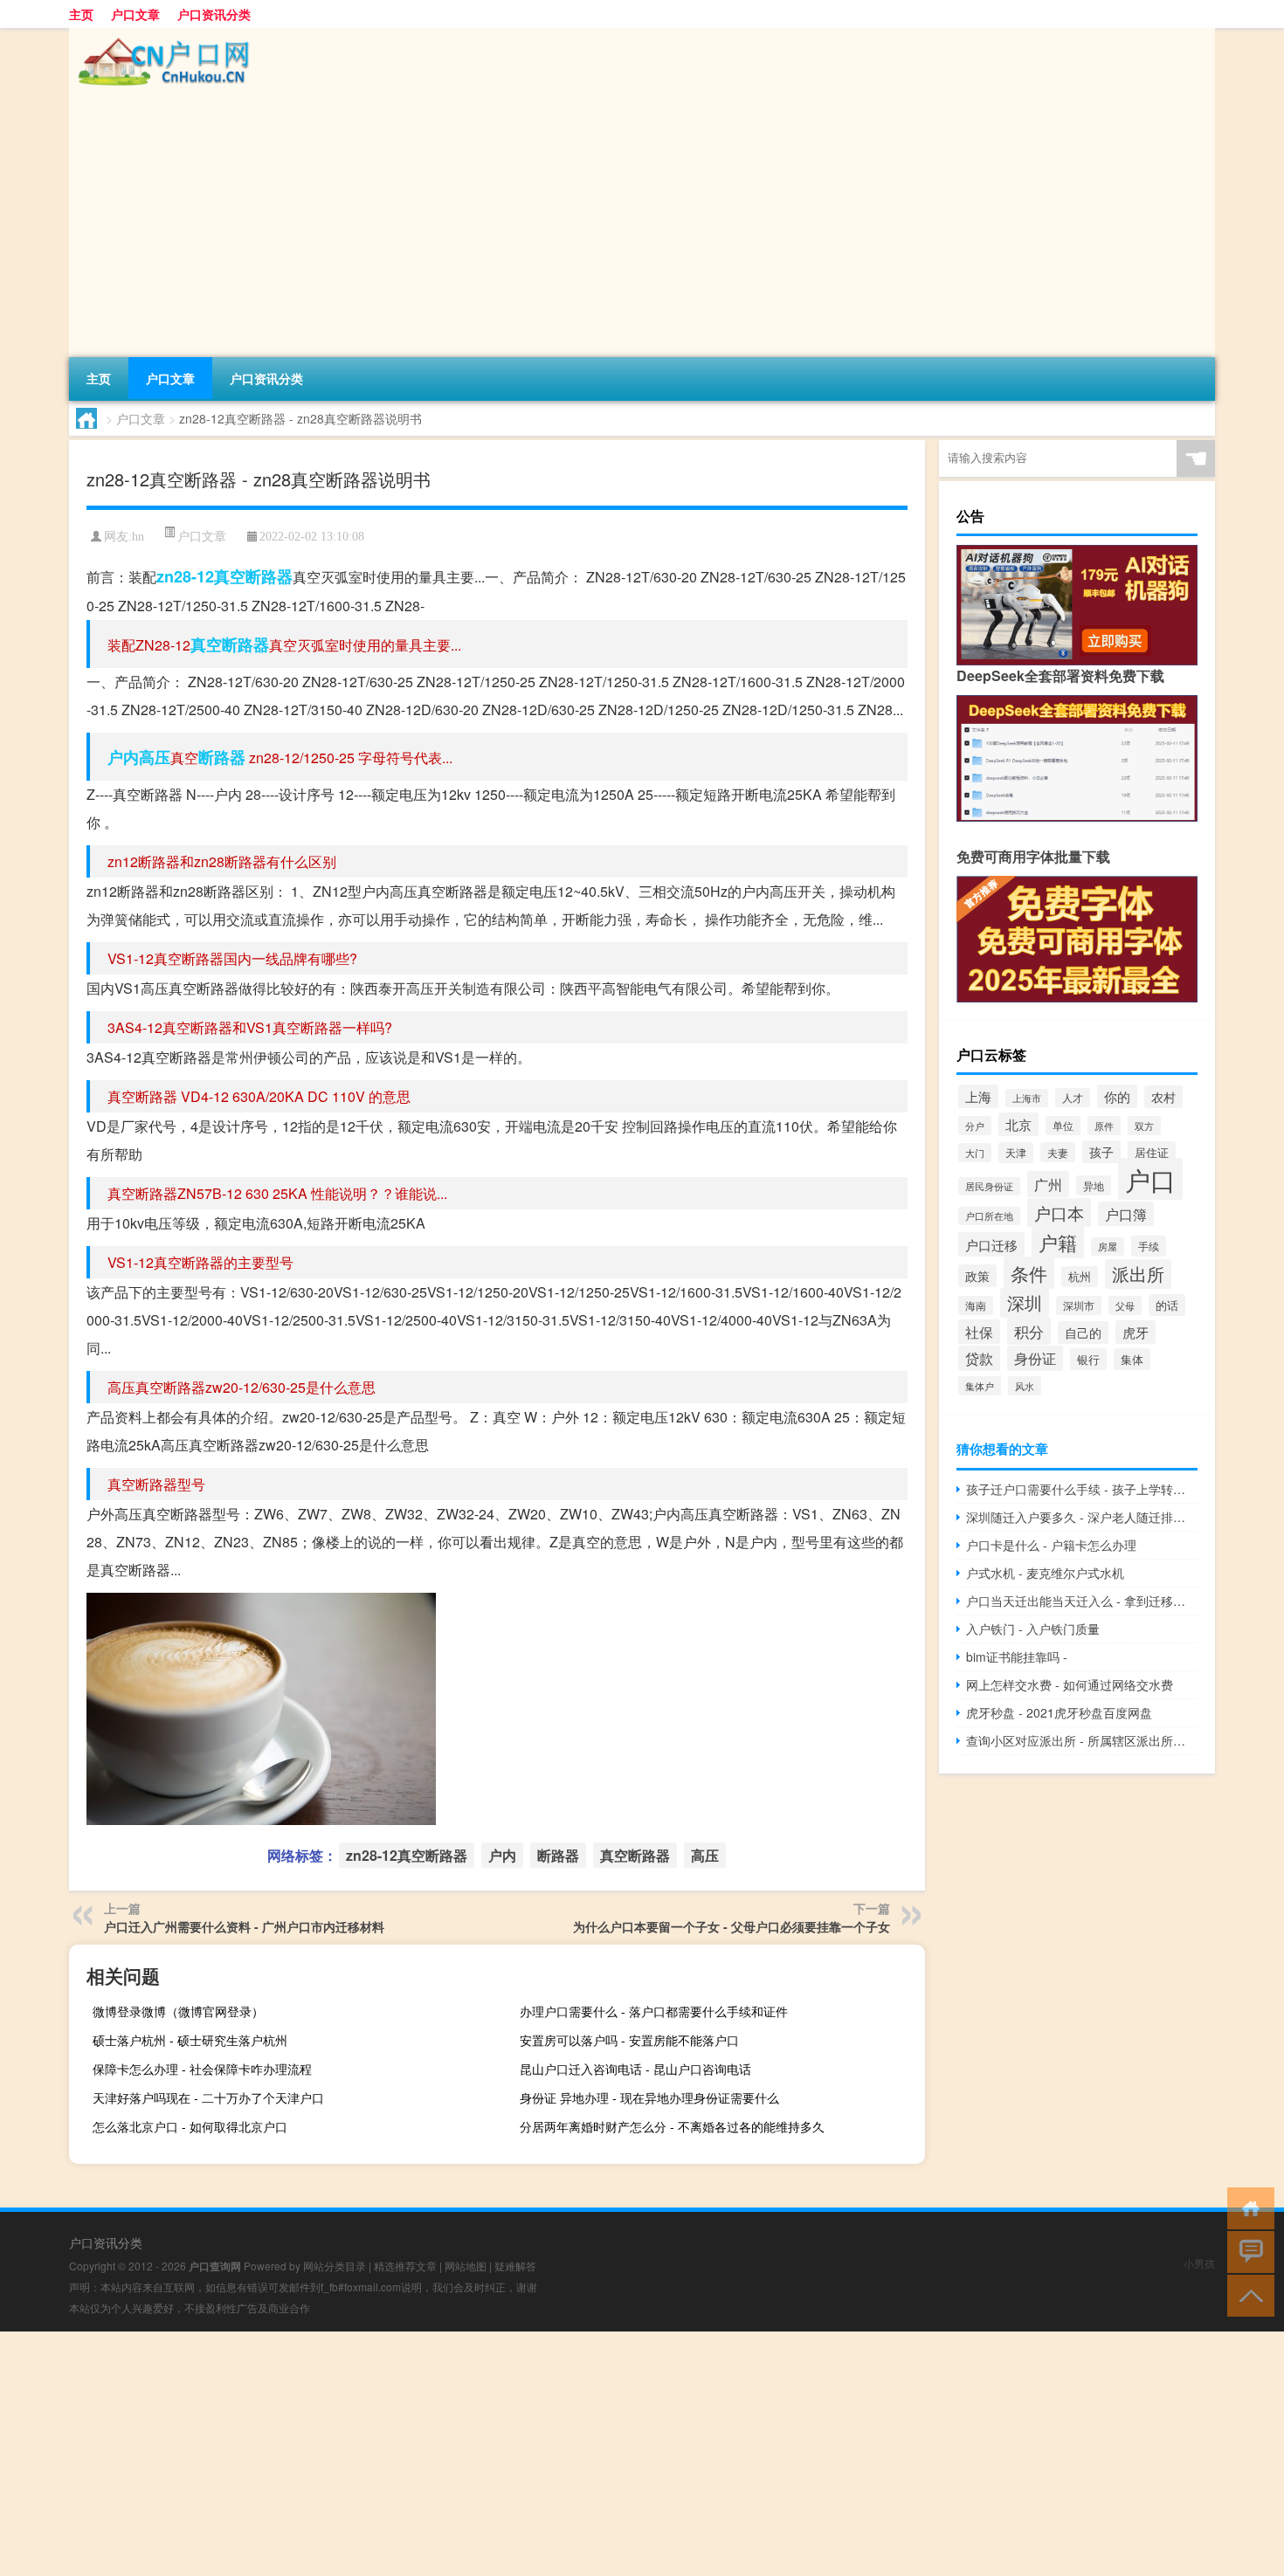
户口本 (1059, 1212)
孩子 (1101, 1152)
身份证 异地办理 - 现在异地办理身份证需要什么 (649, 2097)
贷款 (979, 1358)
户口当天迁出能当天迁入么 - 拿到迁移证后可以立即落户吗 (1082, 1601)
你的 (1117, 1096)
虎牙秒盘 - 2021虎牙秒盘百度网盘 (1059, 1712)
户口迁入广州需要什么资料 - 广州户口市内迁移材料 (244, 1926)
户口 (1150, 1179)
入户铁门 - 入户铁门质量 (1033, 1629)
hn (138, 537)
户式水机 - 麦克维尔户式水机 (1045, 1573)
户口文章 (135, 14)
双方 (1144, 1126)
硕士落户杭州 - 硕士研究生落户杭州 (190, 2040)
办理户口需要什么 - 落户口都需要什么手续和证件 (654, 2011)
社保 (979, 1332)
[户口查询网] (161, 34)
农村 (1163, 1097)
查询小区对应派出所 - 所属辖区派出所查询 (1082, 1740)
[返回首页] (1247, 2207)
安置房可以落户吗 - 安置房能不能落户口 (629, 2040)
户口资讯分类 (214, 14)
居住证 (1152, 1152)
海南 (976, 1305)
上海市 (1027, 1098)
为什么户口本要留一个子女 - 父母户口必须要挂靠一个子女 (732, 1926)
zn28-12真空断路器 (224, 576)
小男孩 (1199, 2263)
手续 (1149, 1246)
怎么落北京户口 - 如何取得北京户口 (190, 2126)
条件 (1029, 1273)
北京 (1018, 1124)
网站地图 (466, 2266)
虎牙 (1136, 1332)
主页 (81, 14)
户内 (123, 757)
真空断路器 (230, 644)
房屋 (1108, 1247)
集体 (1132, 1359)
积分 (1029, 1331)
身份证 (1035, 1358)
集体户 (980, 1386)
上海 (978, 1096)
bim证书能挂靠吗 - (1017, 1656)
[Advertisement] (593, 226)
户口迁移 (991, 1244)
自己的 (1083, 1333)
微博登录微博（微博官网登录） (178, 2011)
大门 (975, 1153)
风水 (1025, 1386)
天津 (1016, 1153)
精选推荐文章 (405, 2266)
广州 (1048, 1184)
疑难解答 (515, 2266)
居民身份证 (989, 1186)
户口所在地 (989, 1216)
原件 (1104, 1126)
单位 (1063, 1126)
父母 (1125, 1305)
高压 (155, 757)
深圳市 (1079, 1305)
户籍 (1058, 1242)
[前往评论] (1247, 2251)
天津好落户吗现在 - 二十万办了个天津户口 (208, 2097)
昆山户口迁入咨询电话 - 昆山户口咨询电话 (635, 2069)
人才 (1073, 1098)
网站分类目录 (335, 2266)
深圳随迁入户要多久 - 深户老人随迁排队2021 (1082, 1517)
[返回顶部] (1247, 2294)
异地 (1094, 1185)
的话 (1167, 1305)
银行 (1088, 1359)
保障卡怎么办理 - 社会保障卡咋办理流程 (202, 2069)
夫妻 (1058, 1152)
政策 (977, 1276)
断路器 (222, 757)
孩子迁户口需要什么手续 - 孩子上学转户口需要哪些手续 (1082, 1489)
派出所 (1138, 1274)
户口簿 (1126, 1214)
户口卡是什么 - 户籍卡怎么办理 (1051, 1545)
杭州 (1080, 1277)
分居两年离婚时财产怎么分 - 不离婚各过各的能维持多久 (672, 2126)
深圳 (1025, 1303)
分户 (975, 1126)
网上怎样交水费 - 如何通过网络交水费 (1070, 1684)
